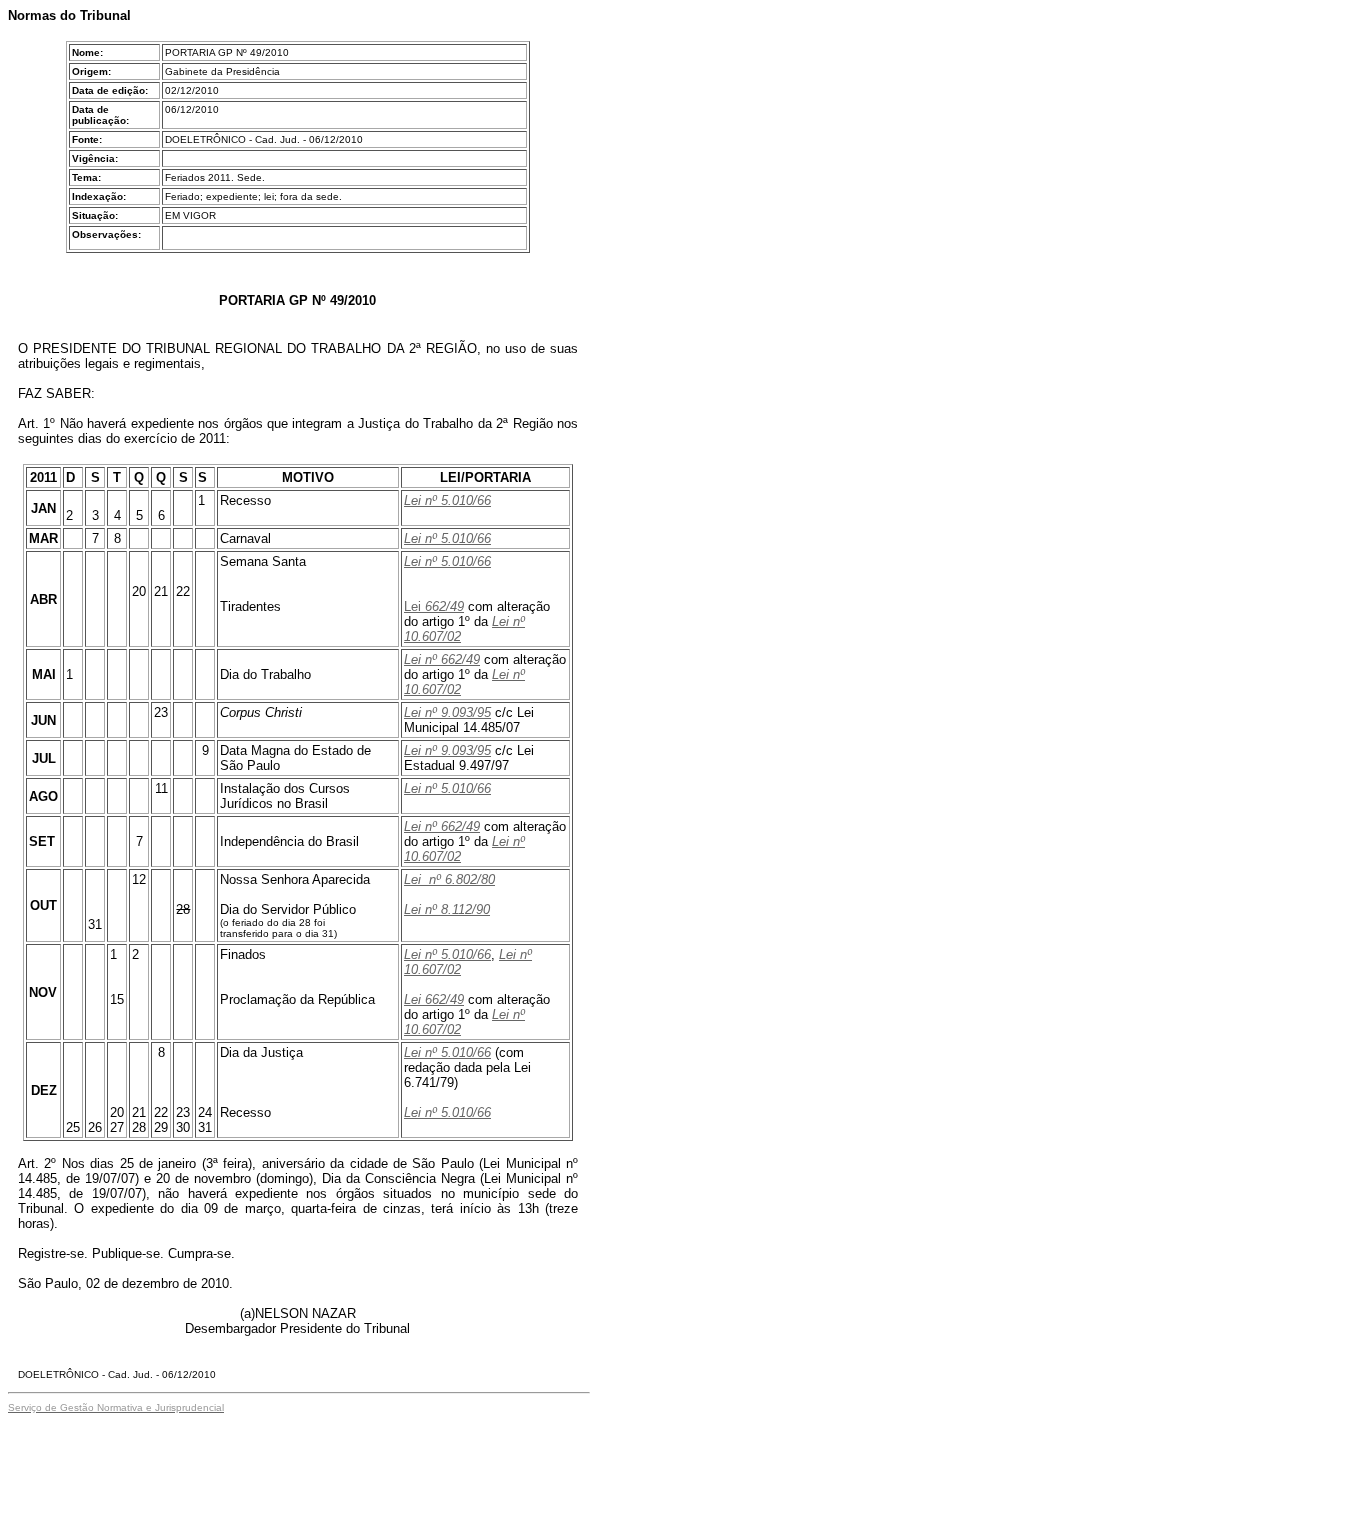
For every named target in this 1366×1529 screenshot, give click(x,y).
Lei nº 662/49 (442, 659)
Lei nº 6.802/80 (449, 879)
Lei (412, 606)
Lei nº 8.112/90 (447, 909)
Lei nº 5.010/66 (447, 500)
